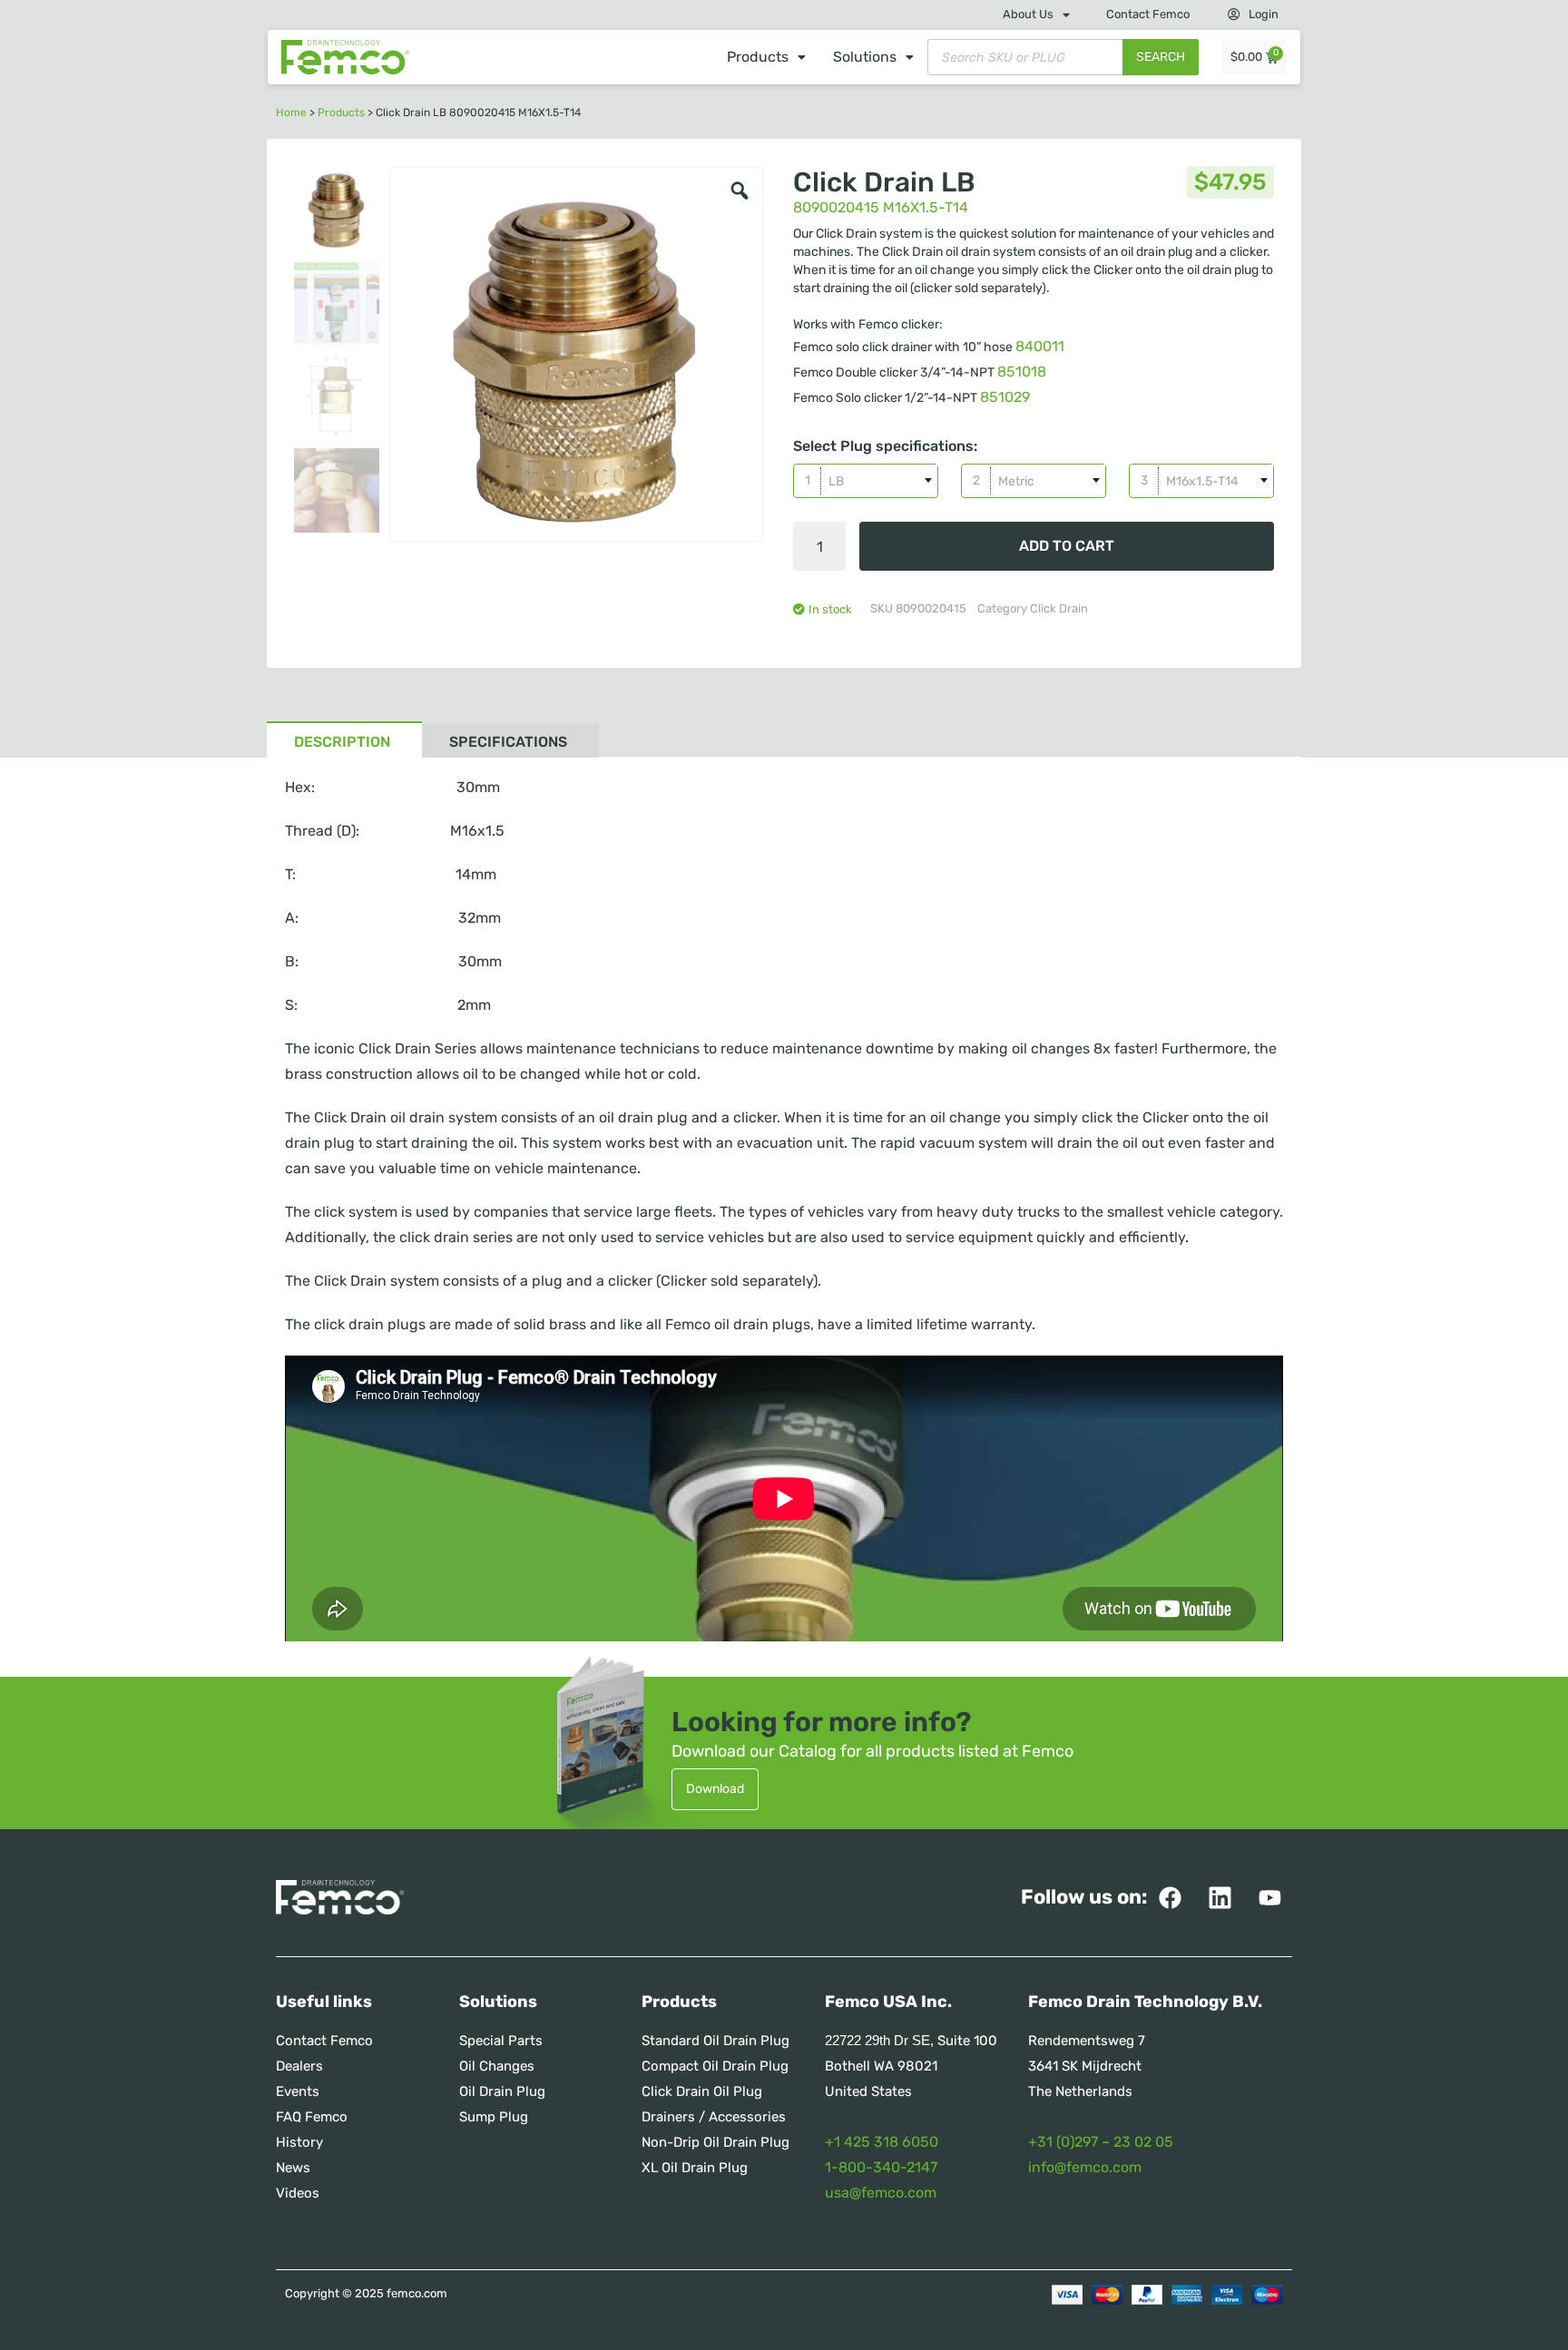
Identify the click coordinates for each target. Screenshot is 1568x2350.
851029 (1005, 397)
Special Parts (501, 2041)
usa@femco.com (881, 2193)
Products (758, 57)
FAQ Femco (312, 2117)
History (299, 2142)
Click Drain (1059, 608)
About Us (1028, 14)
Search (1161, 57)
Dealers (299, 2066)
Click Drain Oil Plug (702, 2091)
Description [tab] (342, 742)
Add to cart (1067, 546)
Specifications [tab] (508, 742)
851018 (1022, 372)
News (293, 2168)
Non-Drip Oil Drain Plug (715, 2142)
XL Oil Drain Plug (695, 2168)
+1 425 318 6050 (882, 2142)
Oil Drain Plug (502, 2091)
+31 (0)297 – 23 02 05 (1101, 2142)
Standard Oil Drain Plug (715, 2041)
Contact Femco (1148, 14)
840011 (1040, 346)
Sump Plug (494, 2117)
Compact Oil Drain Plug (715, 2066)
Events (298, 2091)
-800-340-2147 (884, 2167)
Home (291, 113)
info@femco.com (1085, 2167)
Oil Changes (497, 2066)
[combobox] (866, 481)
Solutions (865, 57)
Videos (298, 2193)
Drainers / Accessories (714, 2117)
